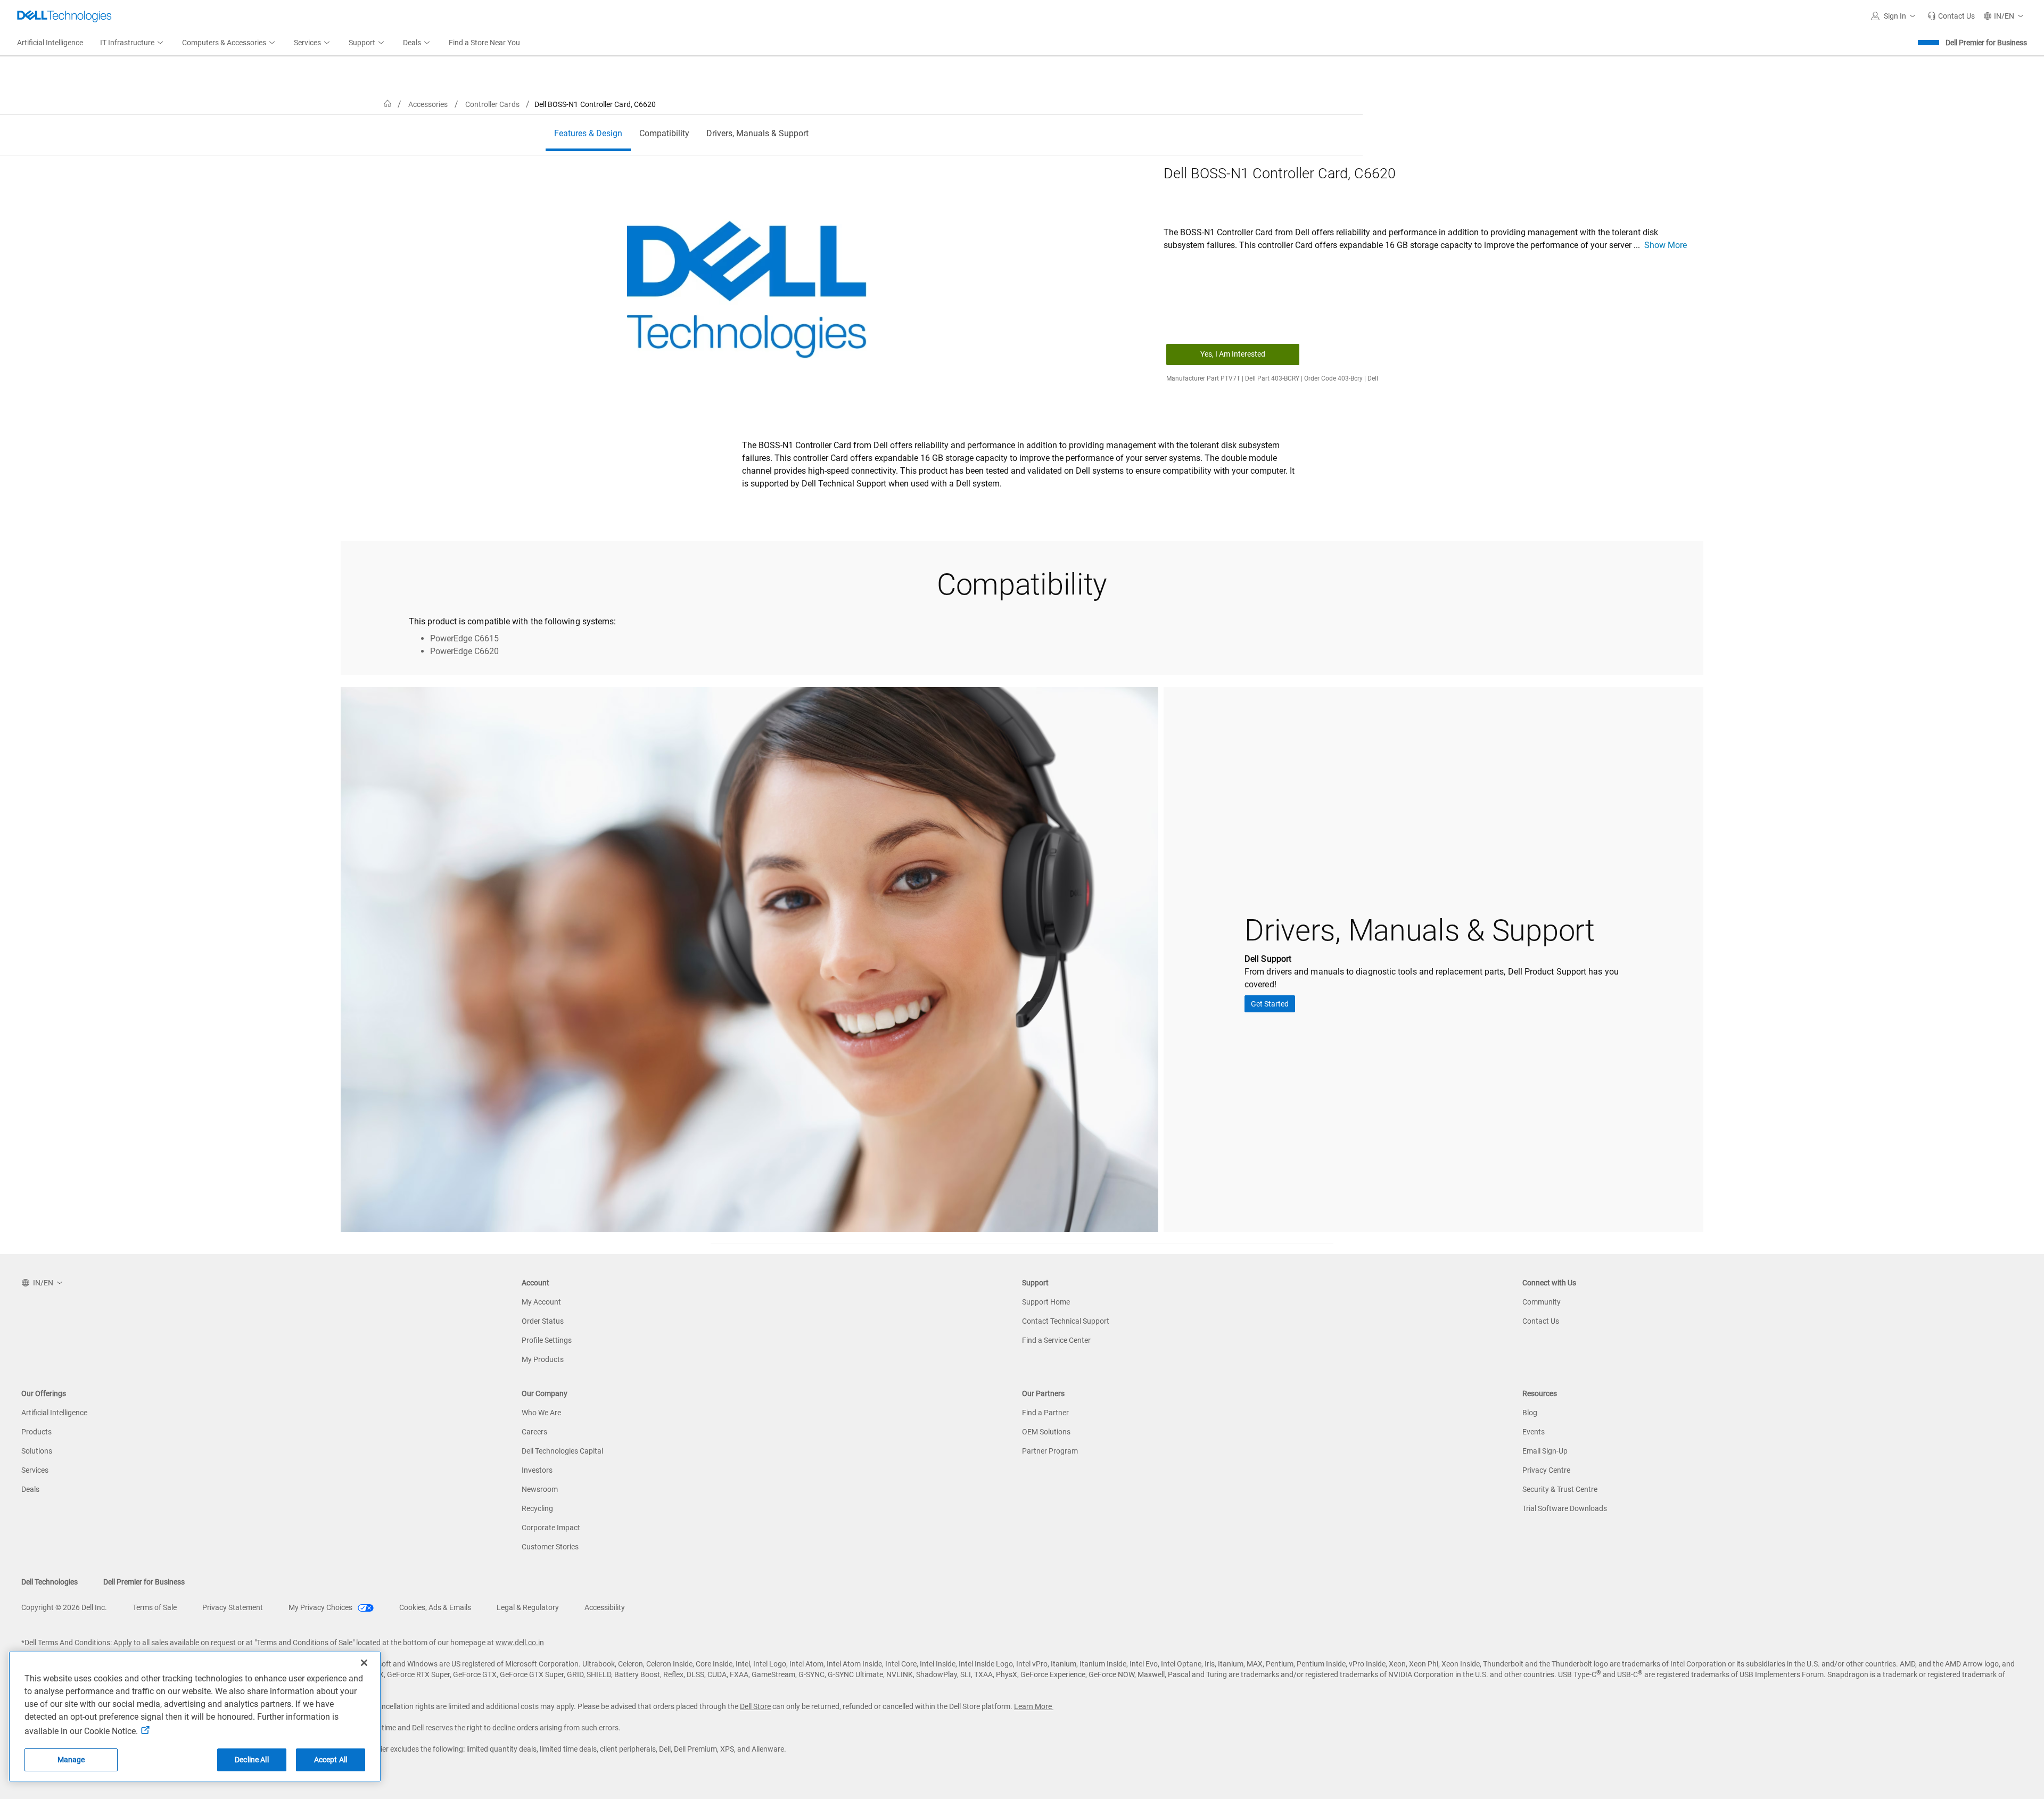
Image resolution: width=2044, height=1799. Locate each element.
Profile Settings (547, 1340)
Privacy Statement (233, 1607)
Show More (1666, 245)
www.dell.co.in (520, 1643)
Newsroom (540, 1489)
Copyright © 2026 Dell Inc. (64, 1607)
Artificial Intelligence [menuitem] (50, 43)
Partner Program (1050, 1451)
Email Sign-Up (1545, 1451)
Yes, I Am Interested (1233, 354)
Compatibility (664, 133)
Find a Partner (1045, 1413)
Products (36, 1432)
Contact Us (1541, 1321)
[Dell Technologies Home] (64, 16)
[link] (1951, 16)
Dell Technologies (50, 1582)
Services (35, 1470)
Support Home (1046, 1302)
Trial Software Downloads (1565, 1508)
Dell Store (755, 1706)
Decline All (252, 1760)
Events (1534, 1432)
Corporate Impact (551, 1528)
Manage (71, 1760)
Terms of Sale (155, 1607)
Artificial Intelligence (54, 1413)
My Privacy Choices (321, 1607)
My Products (543, 1359)
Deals (30, 1489)
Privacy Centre (1546, 1470)
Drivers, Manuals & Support (757, 133)
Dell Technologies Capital (562, 1451)
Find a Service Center (1056, 1340)
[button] (1895, 16)
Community (1542, 1302)
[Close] (364, 1663)
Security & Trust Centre (1560, 1489)
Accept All (331, 1760)
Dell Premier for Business (1986, 43)
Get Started (1270, 1004)
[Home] (388, 104)
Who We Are (541, 1413)
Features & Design (588, 133)
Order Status (543, 1321)
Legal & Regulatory (528, 1607)
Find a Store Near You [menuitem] (484, 43)
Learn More (1034, 1706)
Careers (534, 1432)
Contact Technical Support (1066, 1321)
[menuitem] (133, 43)
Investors (537, 1470)
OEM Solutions (1046, 1432)
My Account (541, 1302)
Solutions (37, 1451)
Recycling (537, 1508)
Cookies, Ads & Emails (435, 1607)
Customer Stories (550, 1547)
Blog (1530, 1413)
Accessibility (605, 1607)
